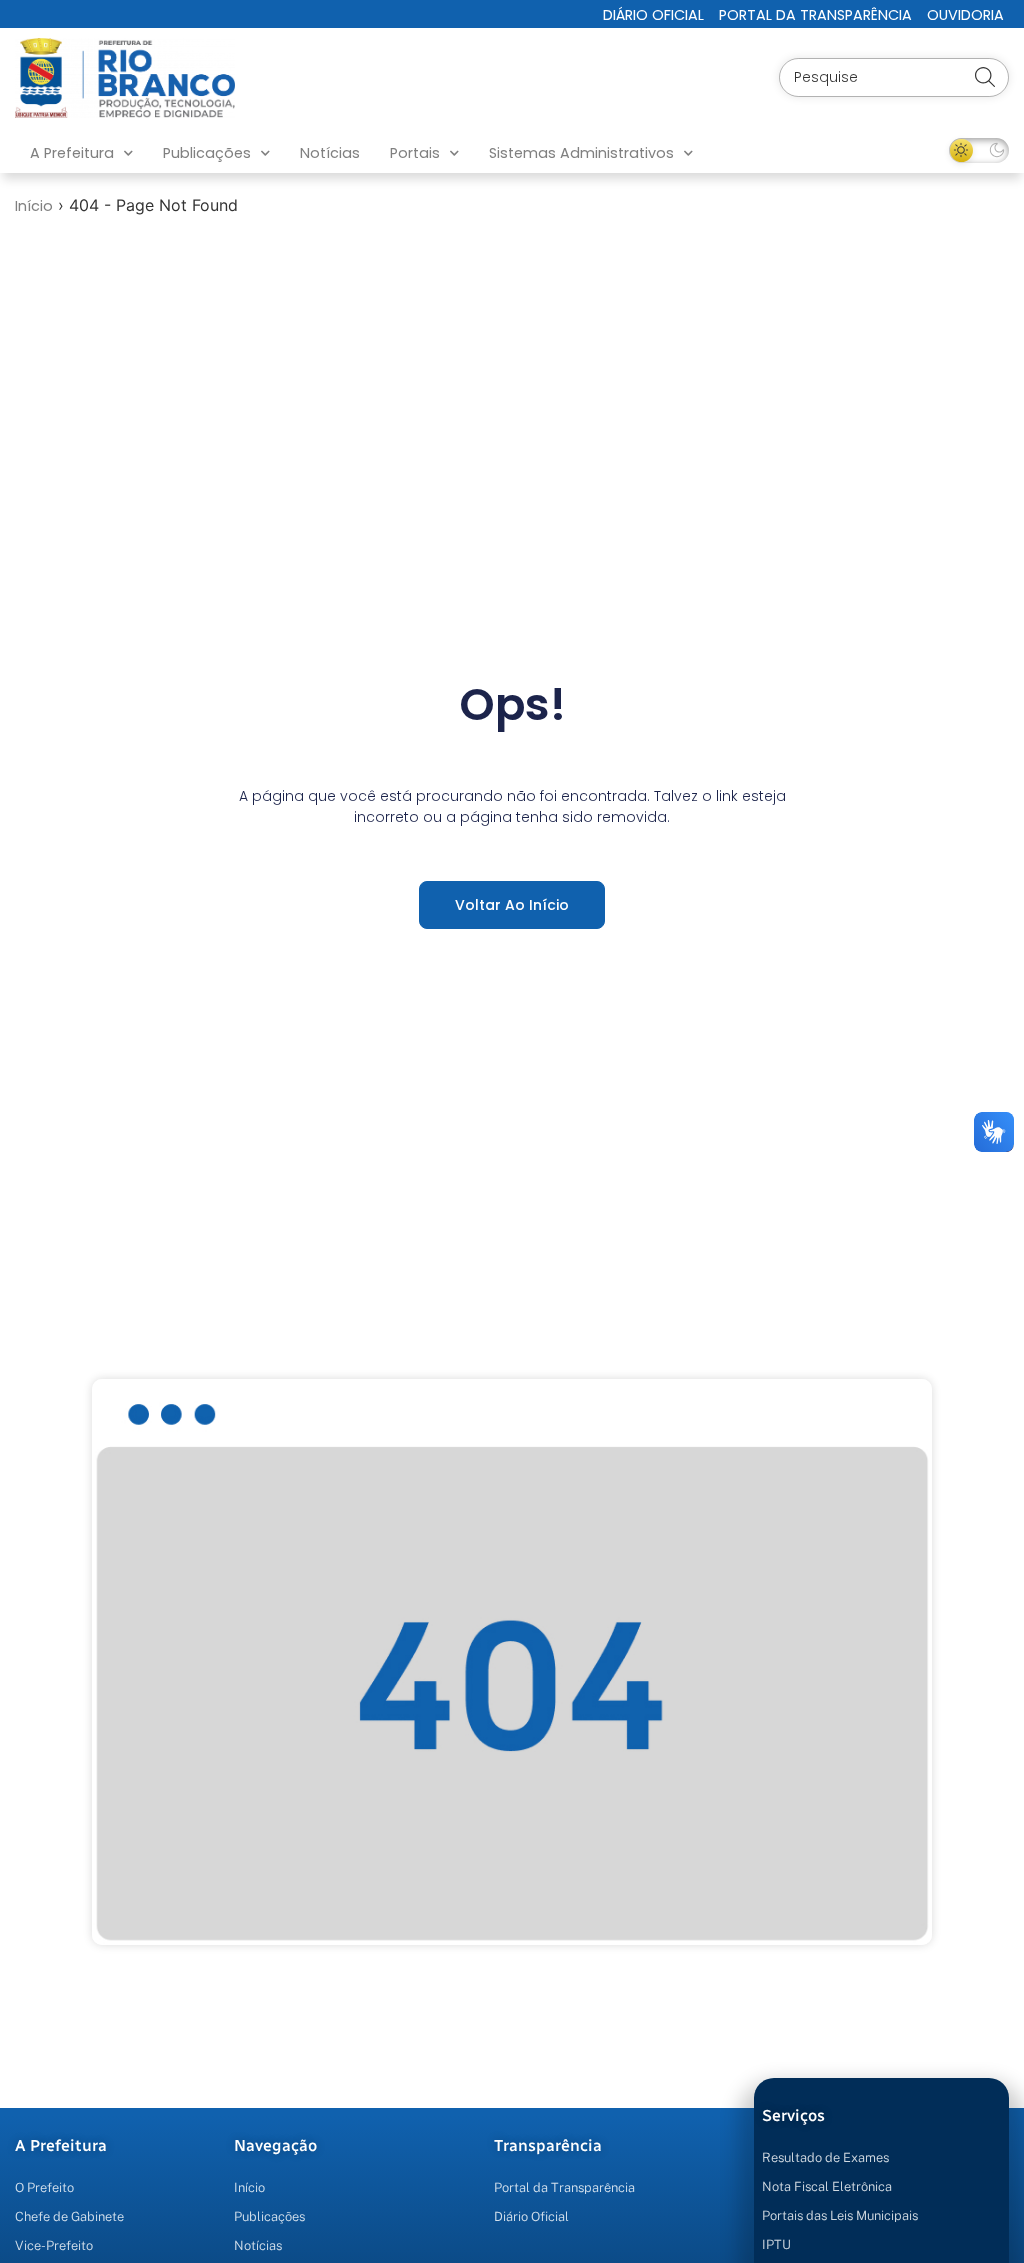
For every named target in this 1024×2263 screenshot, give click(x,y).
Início (34, 206)
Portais (415, 153)
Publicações (207, 153)
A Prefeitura (72, 153)
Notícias (330, 153)
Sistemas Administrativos (581, 153)
